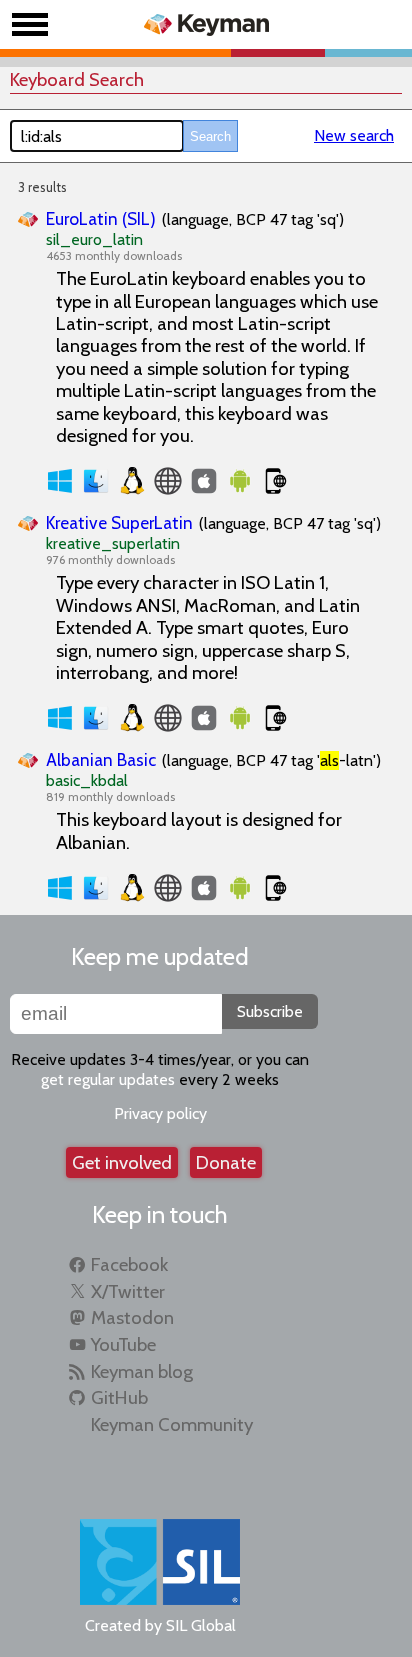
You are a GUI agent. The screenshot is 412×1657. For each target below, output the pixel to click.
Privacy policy (160, 1113)
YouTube (123, 1344)
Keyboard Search (77, 79)
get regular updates (108, 1079)
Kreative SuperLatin (119, 522)
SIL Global (201, 1625)
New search (354, 135)
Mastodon (132, 1317)
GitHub (119, 1397)
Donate (226, 1162)
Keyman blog (142, 1371)
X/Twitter (128, 1291)
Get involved (122, 1162)
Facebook (129, 1264)
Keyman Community (172, 1424)
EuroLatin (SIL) (101, 218)
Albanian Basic (101, 759)
